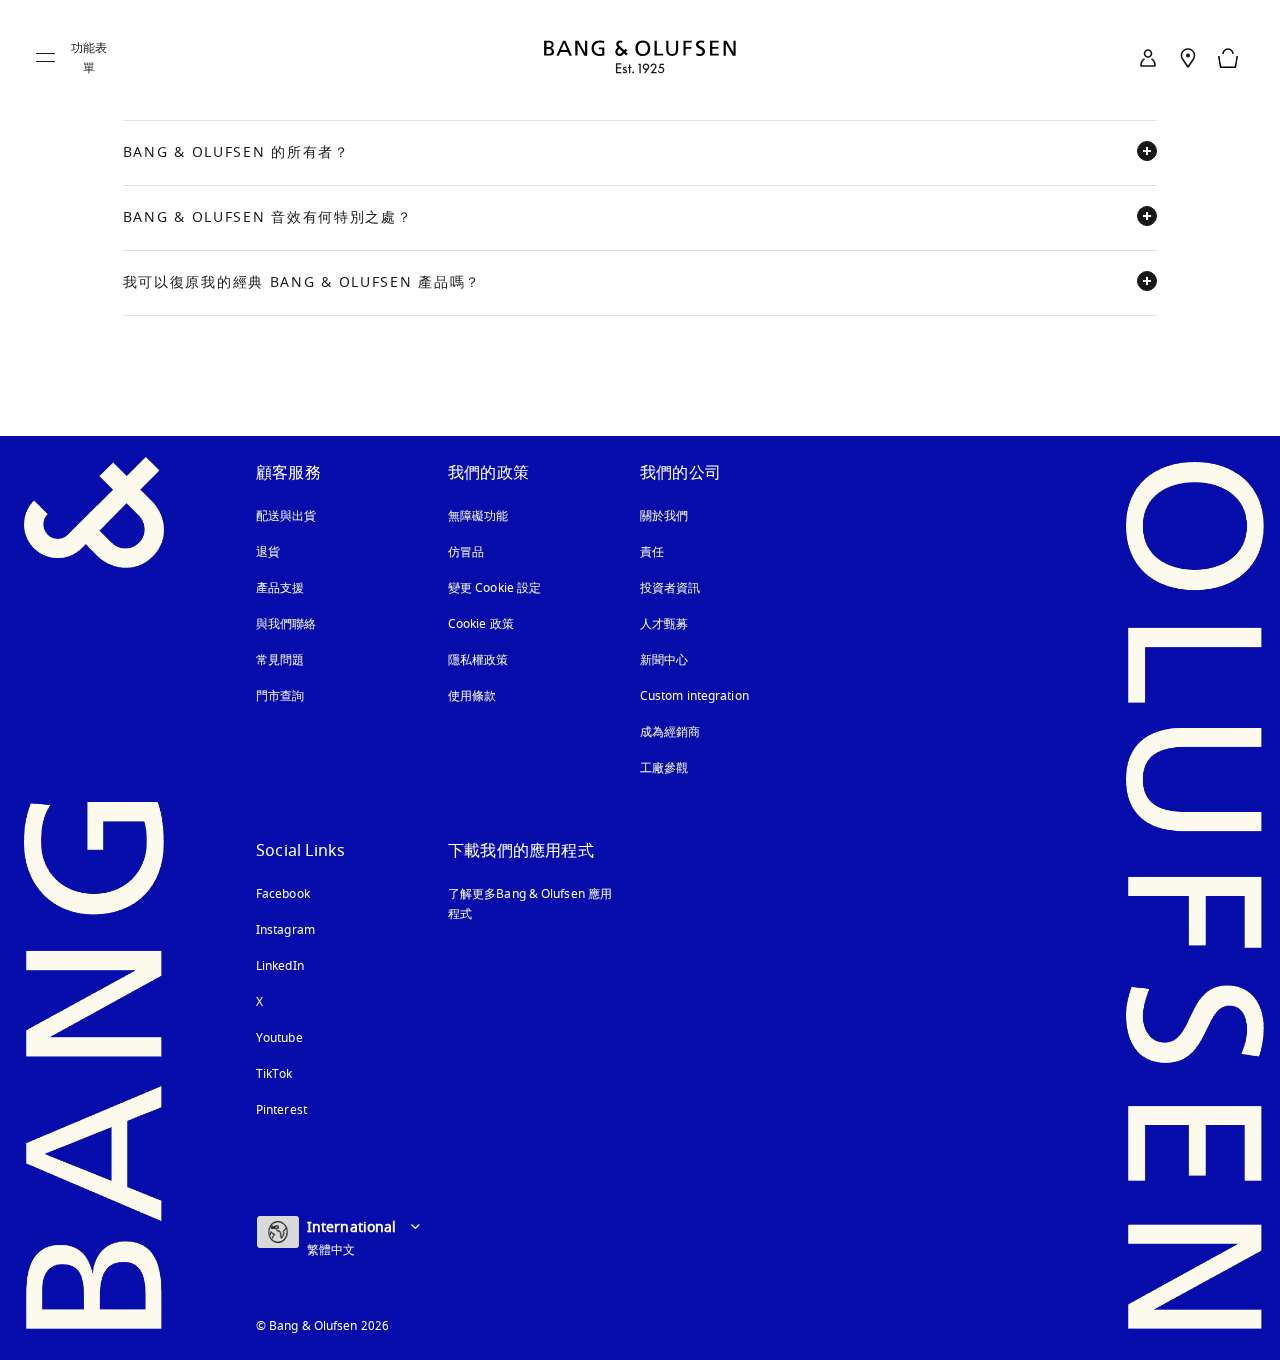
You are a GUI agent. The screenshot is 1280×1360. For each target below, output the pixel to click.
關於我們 (664, 516)
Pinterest (281, 1110)
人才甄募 (664, 624)
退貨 (268, 552)
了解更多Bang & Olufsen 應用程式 (530, 904)
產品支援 (280, 588)
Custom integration (694, 696)
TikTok (274, 1074)
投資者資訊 (670, 588)
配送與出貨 (286, 516)
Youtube (279, 1038)
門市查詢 (280, 696)
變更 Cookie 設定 (494, 588)
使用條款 (472, 696)
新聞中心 (664, 660)
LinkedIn (280, 966)
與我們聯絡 (286, 624)
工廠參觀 (664, 768)
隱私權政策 (478, 660)
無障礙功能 (478, 516)
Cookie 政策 (481, 624)
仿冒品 (468, 552)
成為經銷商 (670, 732)
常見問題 (280, 660)
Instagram (285, 930)
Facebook (283, 894)
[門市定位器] (1188, 58)
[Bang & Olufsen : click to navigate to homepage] (640, 58)
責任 (652, 552)
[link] (1148, 58)
